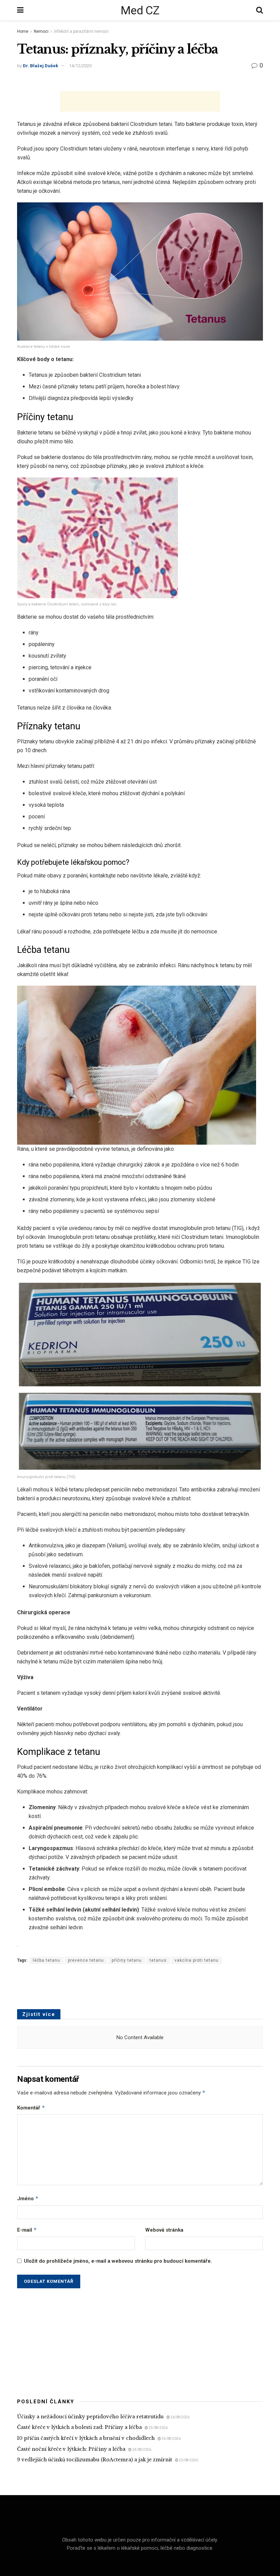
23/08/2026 (188, 2460)
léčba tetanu (46, 1960)
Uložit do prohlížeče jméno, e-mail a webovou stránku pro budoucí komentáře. (118, 2261)
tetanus (158, 1960)
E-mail (27, 2230)
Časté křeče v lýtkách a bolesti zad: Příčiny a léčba (79, 2427)
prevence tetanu (86, 1960)
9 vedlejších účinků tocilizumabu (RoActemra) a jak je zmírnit (95, 2460)
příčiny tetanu (127, 1960)
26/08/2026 (180, 2417)
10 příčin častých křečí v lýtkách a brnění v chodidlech (86, 2438)
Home (23, 31)
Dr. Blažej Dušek (40, 66)
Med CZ (140, 10)
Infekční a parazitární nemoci (81, 31)
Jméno (28, 2198)
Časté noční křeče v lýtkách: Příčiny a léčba (71, 2449)
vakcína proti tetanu (197, 1960)
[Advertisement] (140, 101)
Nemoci (41, 31)
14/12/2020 (80, 66)
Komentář (31, 2108)
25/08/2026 (158, 2428)
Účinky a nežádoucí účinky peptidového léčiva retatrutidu (90, 2417)
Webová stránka (164, 2230)
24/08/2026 (141, 2450)
